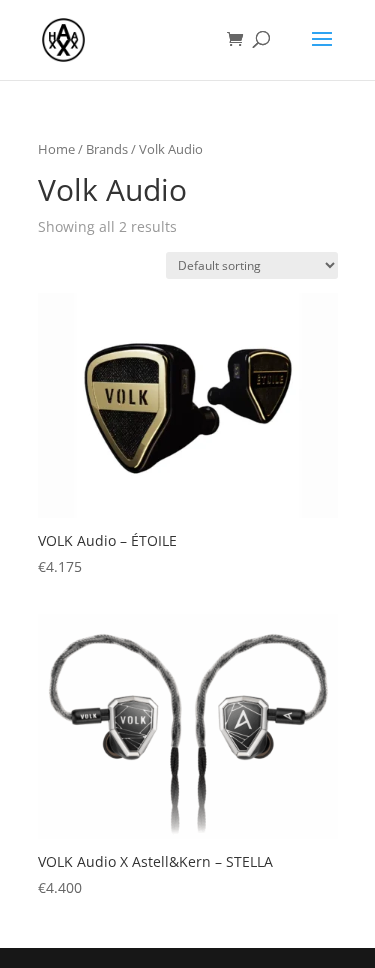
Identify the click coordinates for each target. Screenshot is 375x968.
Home (56, 149)
